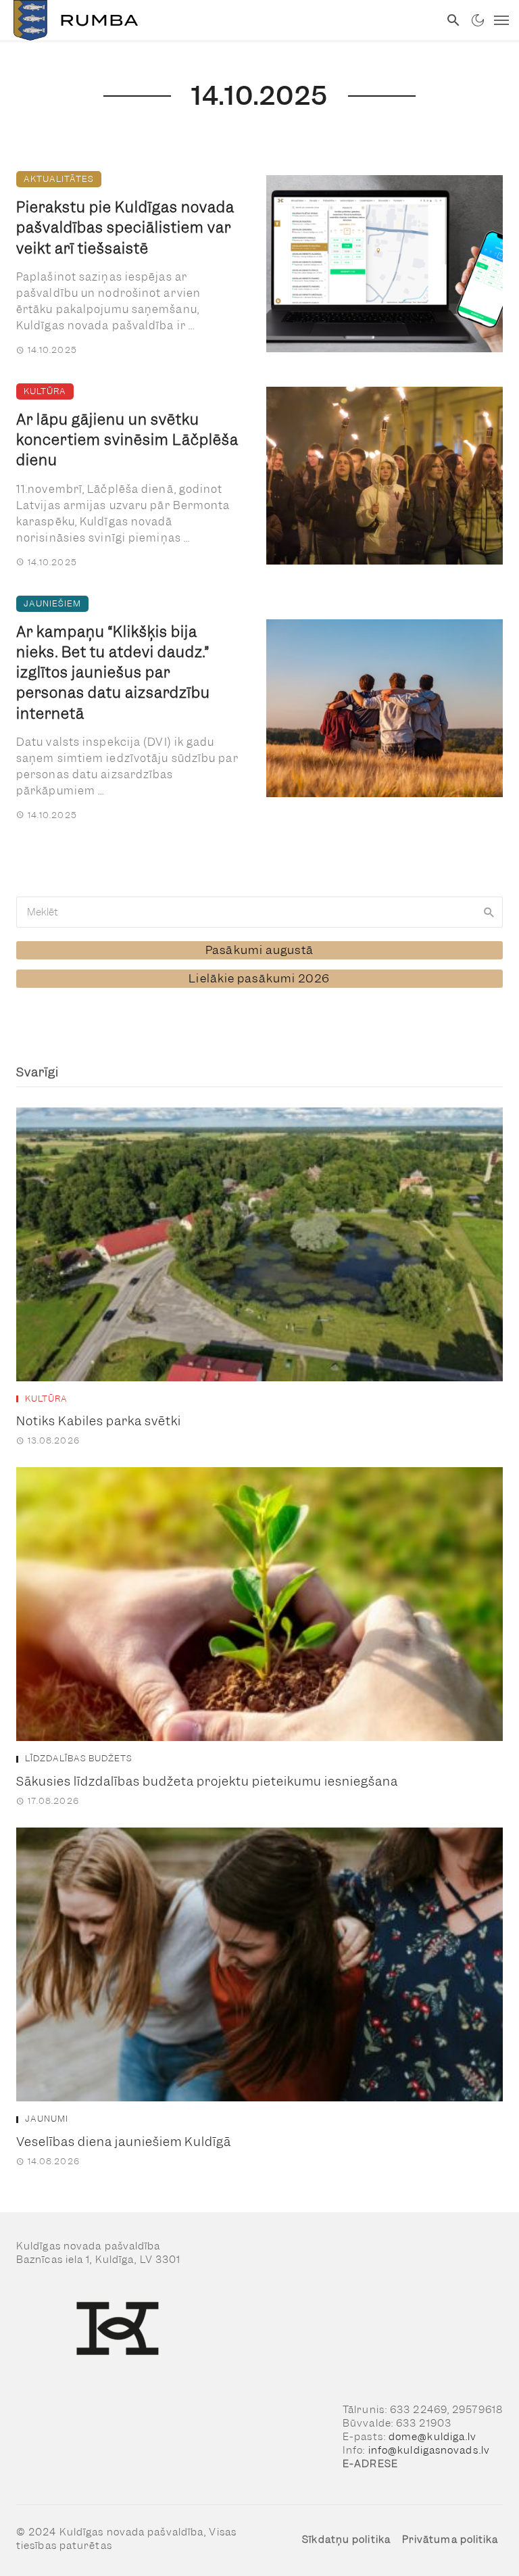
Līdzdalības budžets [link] (79, 1759)
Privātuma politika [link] (450, 2539)
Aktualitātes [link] (59, 179)
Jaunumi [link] (47, 2119)
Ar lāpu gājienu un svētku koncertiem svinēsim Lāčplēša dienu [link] (127, 440)
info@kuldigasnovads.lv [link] (429, 2450)
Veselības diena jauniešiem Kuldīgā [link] (124, 2142)
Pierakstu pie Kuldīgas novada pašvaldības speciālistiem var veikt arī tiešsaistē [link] (125, 228)
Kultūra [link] (45, 391)
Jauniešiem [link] (52, 603)
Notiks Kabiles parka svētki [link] (99, 1421)
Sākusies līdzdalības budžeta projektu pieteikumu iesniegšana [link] (207, 1781)
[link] (220, 20)
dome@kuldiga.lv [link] (433, 2437)
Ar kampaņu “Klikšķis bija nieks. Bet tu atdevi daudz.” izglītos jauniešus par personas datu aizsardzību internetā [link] (113, 673)
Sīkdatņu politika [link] (346, 2539)
